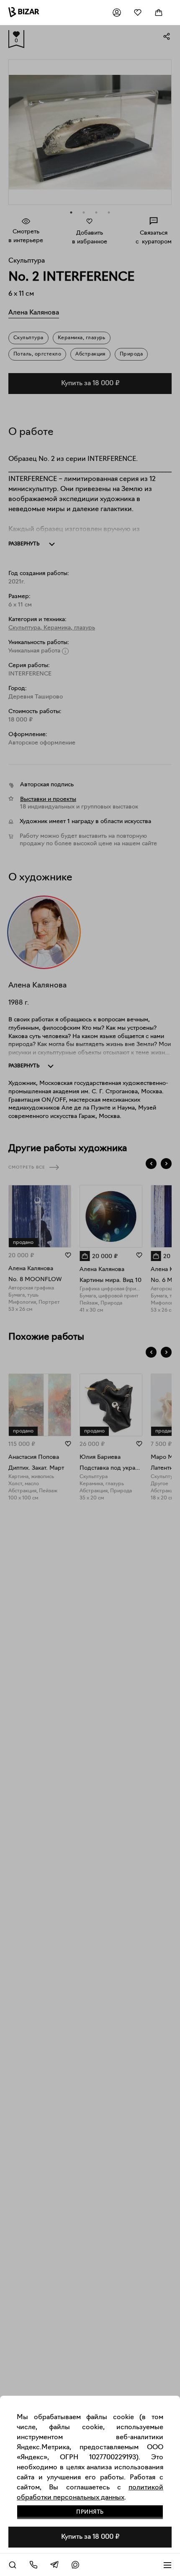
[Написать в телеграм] (54, 2565)
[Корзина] (159, 13)
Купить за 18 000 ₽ (90, 2537)
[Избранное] (138, 13)
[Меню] (167, 2565)
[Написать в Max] (75, 2565)
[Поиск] (13, 2565)
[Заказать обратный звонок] (33, 2565)
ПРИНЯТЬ (90, 2512)
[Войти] (117, 13)
